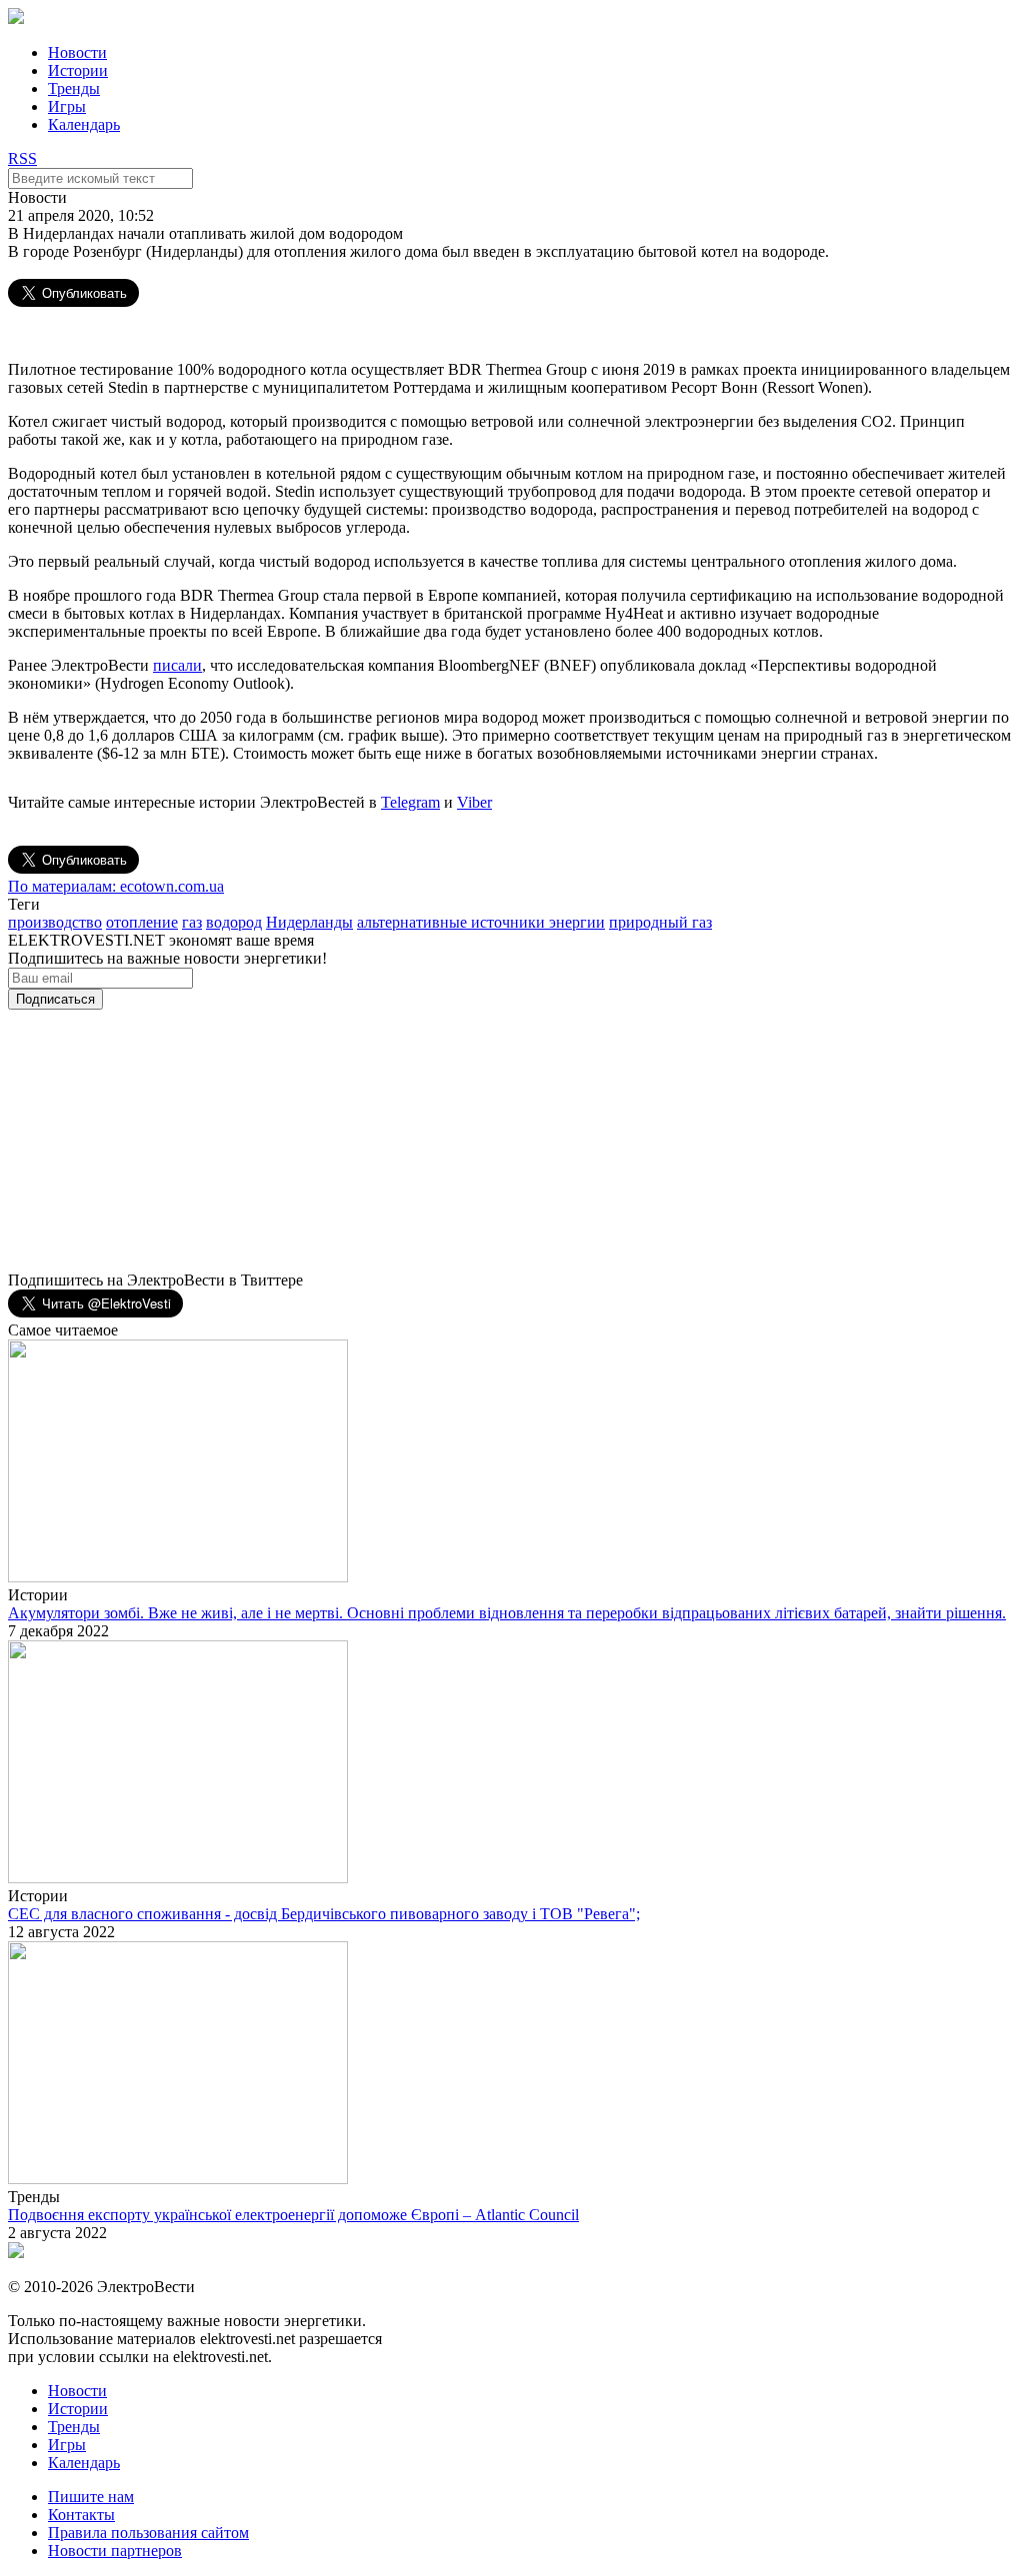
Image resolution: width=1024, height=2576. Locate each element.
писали (177, 665)
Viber (474, 802)
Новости (77, 52)
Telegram (410, 802)
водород (234, 922)
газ (192, 922)
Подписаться (55, 999)
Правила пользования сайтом (148, 2533)
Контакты (81, 2515)
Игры (67, 106)
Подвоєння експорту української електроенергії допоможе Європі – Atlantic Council (293, 2215)
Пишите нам (91, 2497)
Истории (78, 70)
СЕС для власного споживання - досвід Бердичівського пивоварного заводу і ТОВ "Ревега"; (324, 1914)
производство (55, 922)
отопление (142, 922)
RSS (22, 158)
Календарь (84, 124)
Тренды (74, 88)
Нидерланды (309, 922)
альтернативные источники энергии (481, 922)
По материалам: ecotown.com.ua (116, 886)
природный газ (660, 922)
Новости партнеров (115, 2551)
